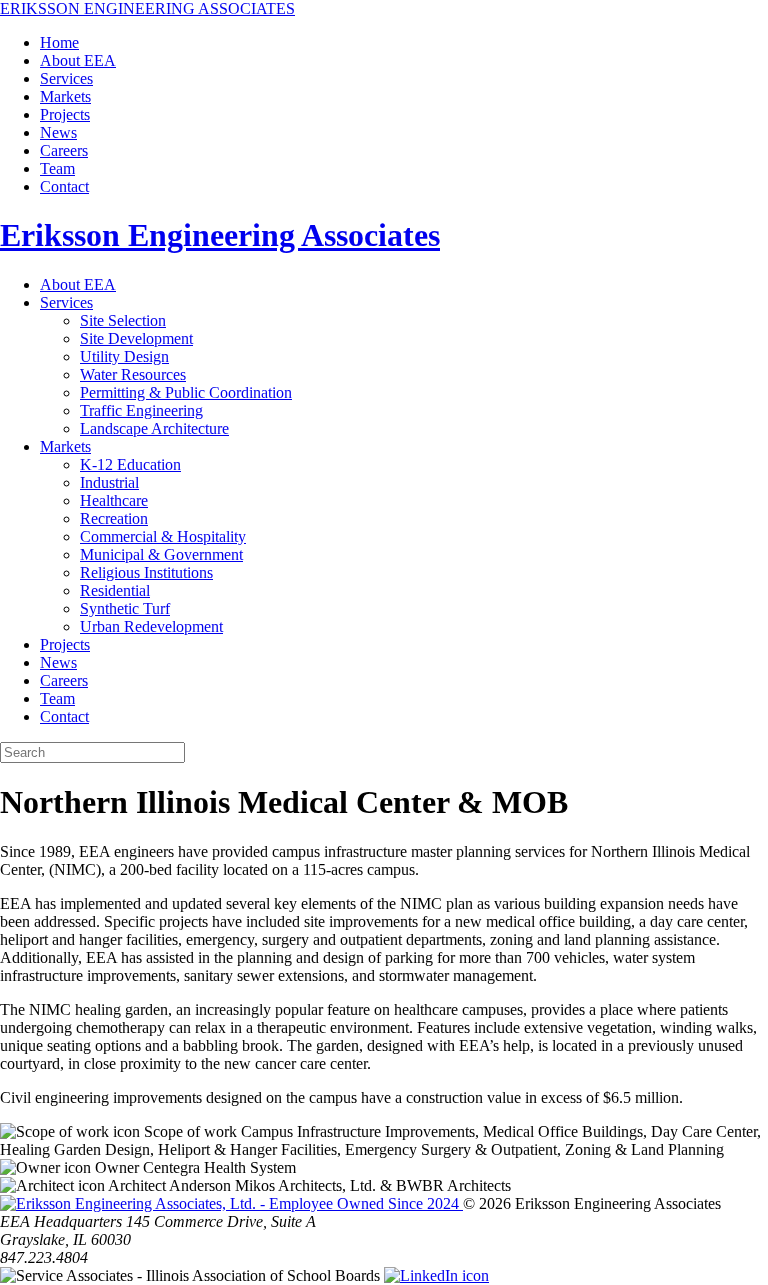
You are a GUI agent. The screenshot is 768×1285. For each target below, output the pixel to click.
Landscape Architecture (154, 428)
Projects (65, 114)
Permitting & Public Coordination (186, 392)
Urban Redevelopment (151, 626)
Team (57, 168)
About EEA (78, 60)
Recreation (114, 518)
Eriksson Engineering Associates (220, 235)
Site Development (136, 338)
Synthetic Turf (125, 608)
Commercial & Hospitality (163, 536)
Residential (115, 590)
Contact (64, 186)
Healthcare (114, 500)
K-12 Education (130, 464)
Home (59, 42)
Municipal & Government (161, 554)
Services (66, 78)
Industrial (109, 482)
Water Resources (133, 374)
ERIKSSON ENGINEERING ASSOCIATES (147, 8)
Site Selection (123, 320)
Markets (65, 96)
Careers (64, 150)
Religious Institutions (146, 572)
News (58, 132)
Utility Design (124, 356)
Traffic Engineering (141, 410)
